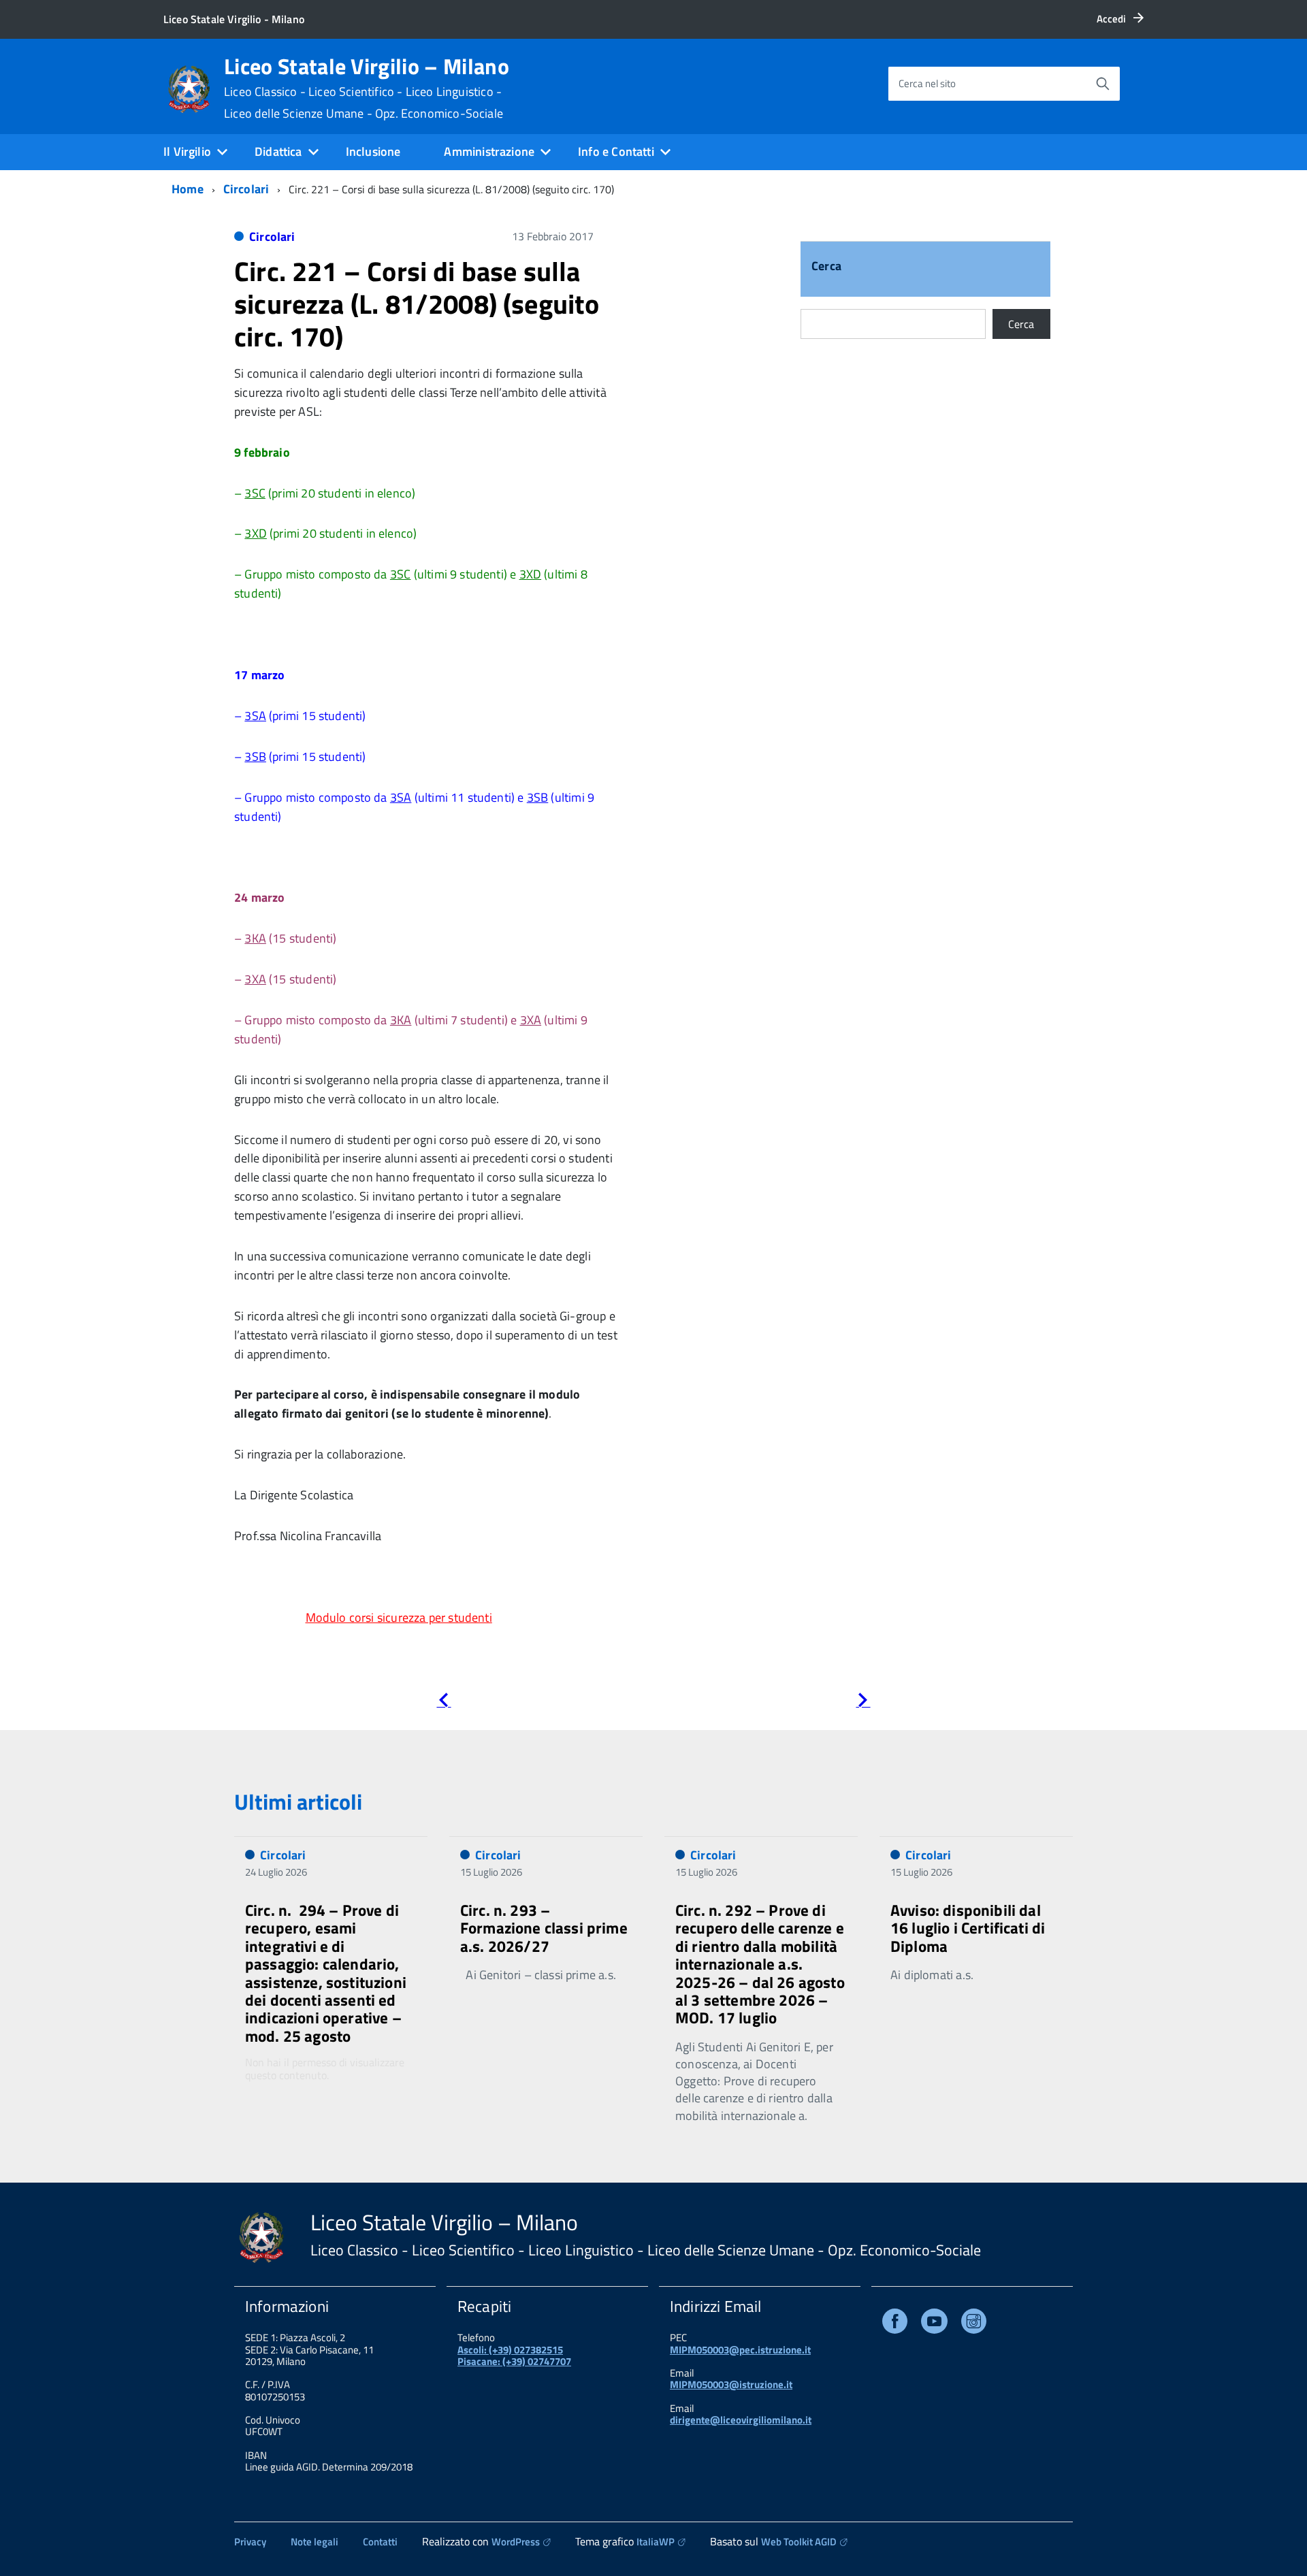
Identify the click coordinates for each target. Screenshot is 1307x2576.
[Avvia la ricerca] (1103, 84)
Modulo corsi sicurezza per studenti (399, 1617)
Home (188, 189)
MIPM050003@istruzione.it (731, 2384)
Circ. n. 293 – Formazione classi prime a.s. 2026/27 (544, 1928)
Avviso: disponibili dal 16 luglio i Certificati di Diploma (968, 1928)
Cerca (826, 267)
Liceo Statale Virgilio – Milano (367, 88)
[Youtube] (934, 2324)
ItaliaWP (656, 2542)
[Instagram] (974, 2324)
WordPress (516, 2542)
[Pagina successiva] (863, 1702)
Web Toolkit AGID (799, 2542)
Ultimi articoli (298, 1801)
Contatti (380, 2542)
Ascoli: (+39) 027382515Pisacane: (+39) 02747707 (514, 2355)
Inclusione (373, 151)
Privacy (250, 2542)
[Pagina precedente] (443, 1702)
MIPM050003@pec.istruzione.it (740, 2350)
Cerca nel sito (927, 83)
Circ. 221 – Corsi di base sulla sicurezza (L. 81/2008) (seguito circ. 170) (417, 304)
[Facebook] (895, 2324)
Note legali (314, 2542)
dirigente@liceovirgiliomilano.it (741, 2420)
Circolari (246, 189)
